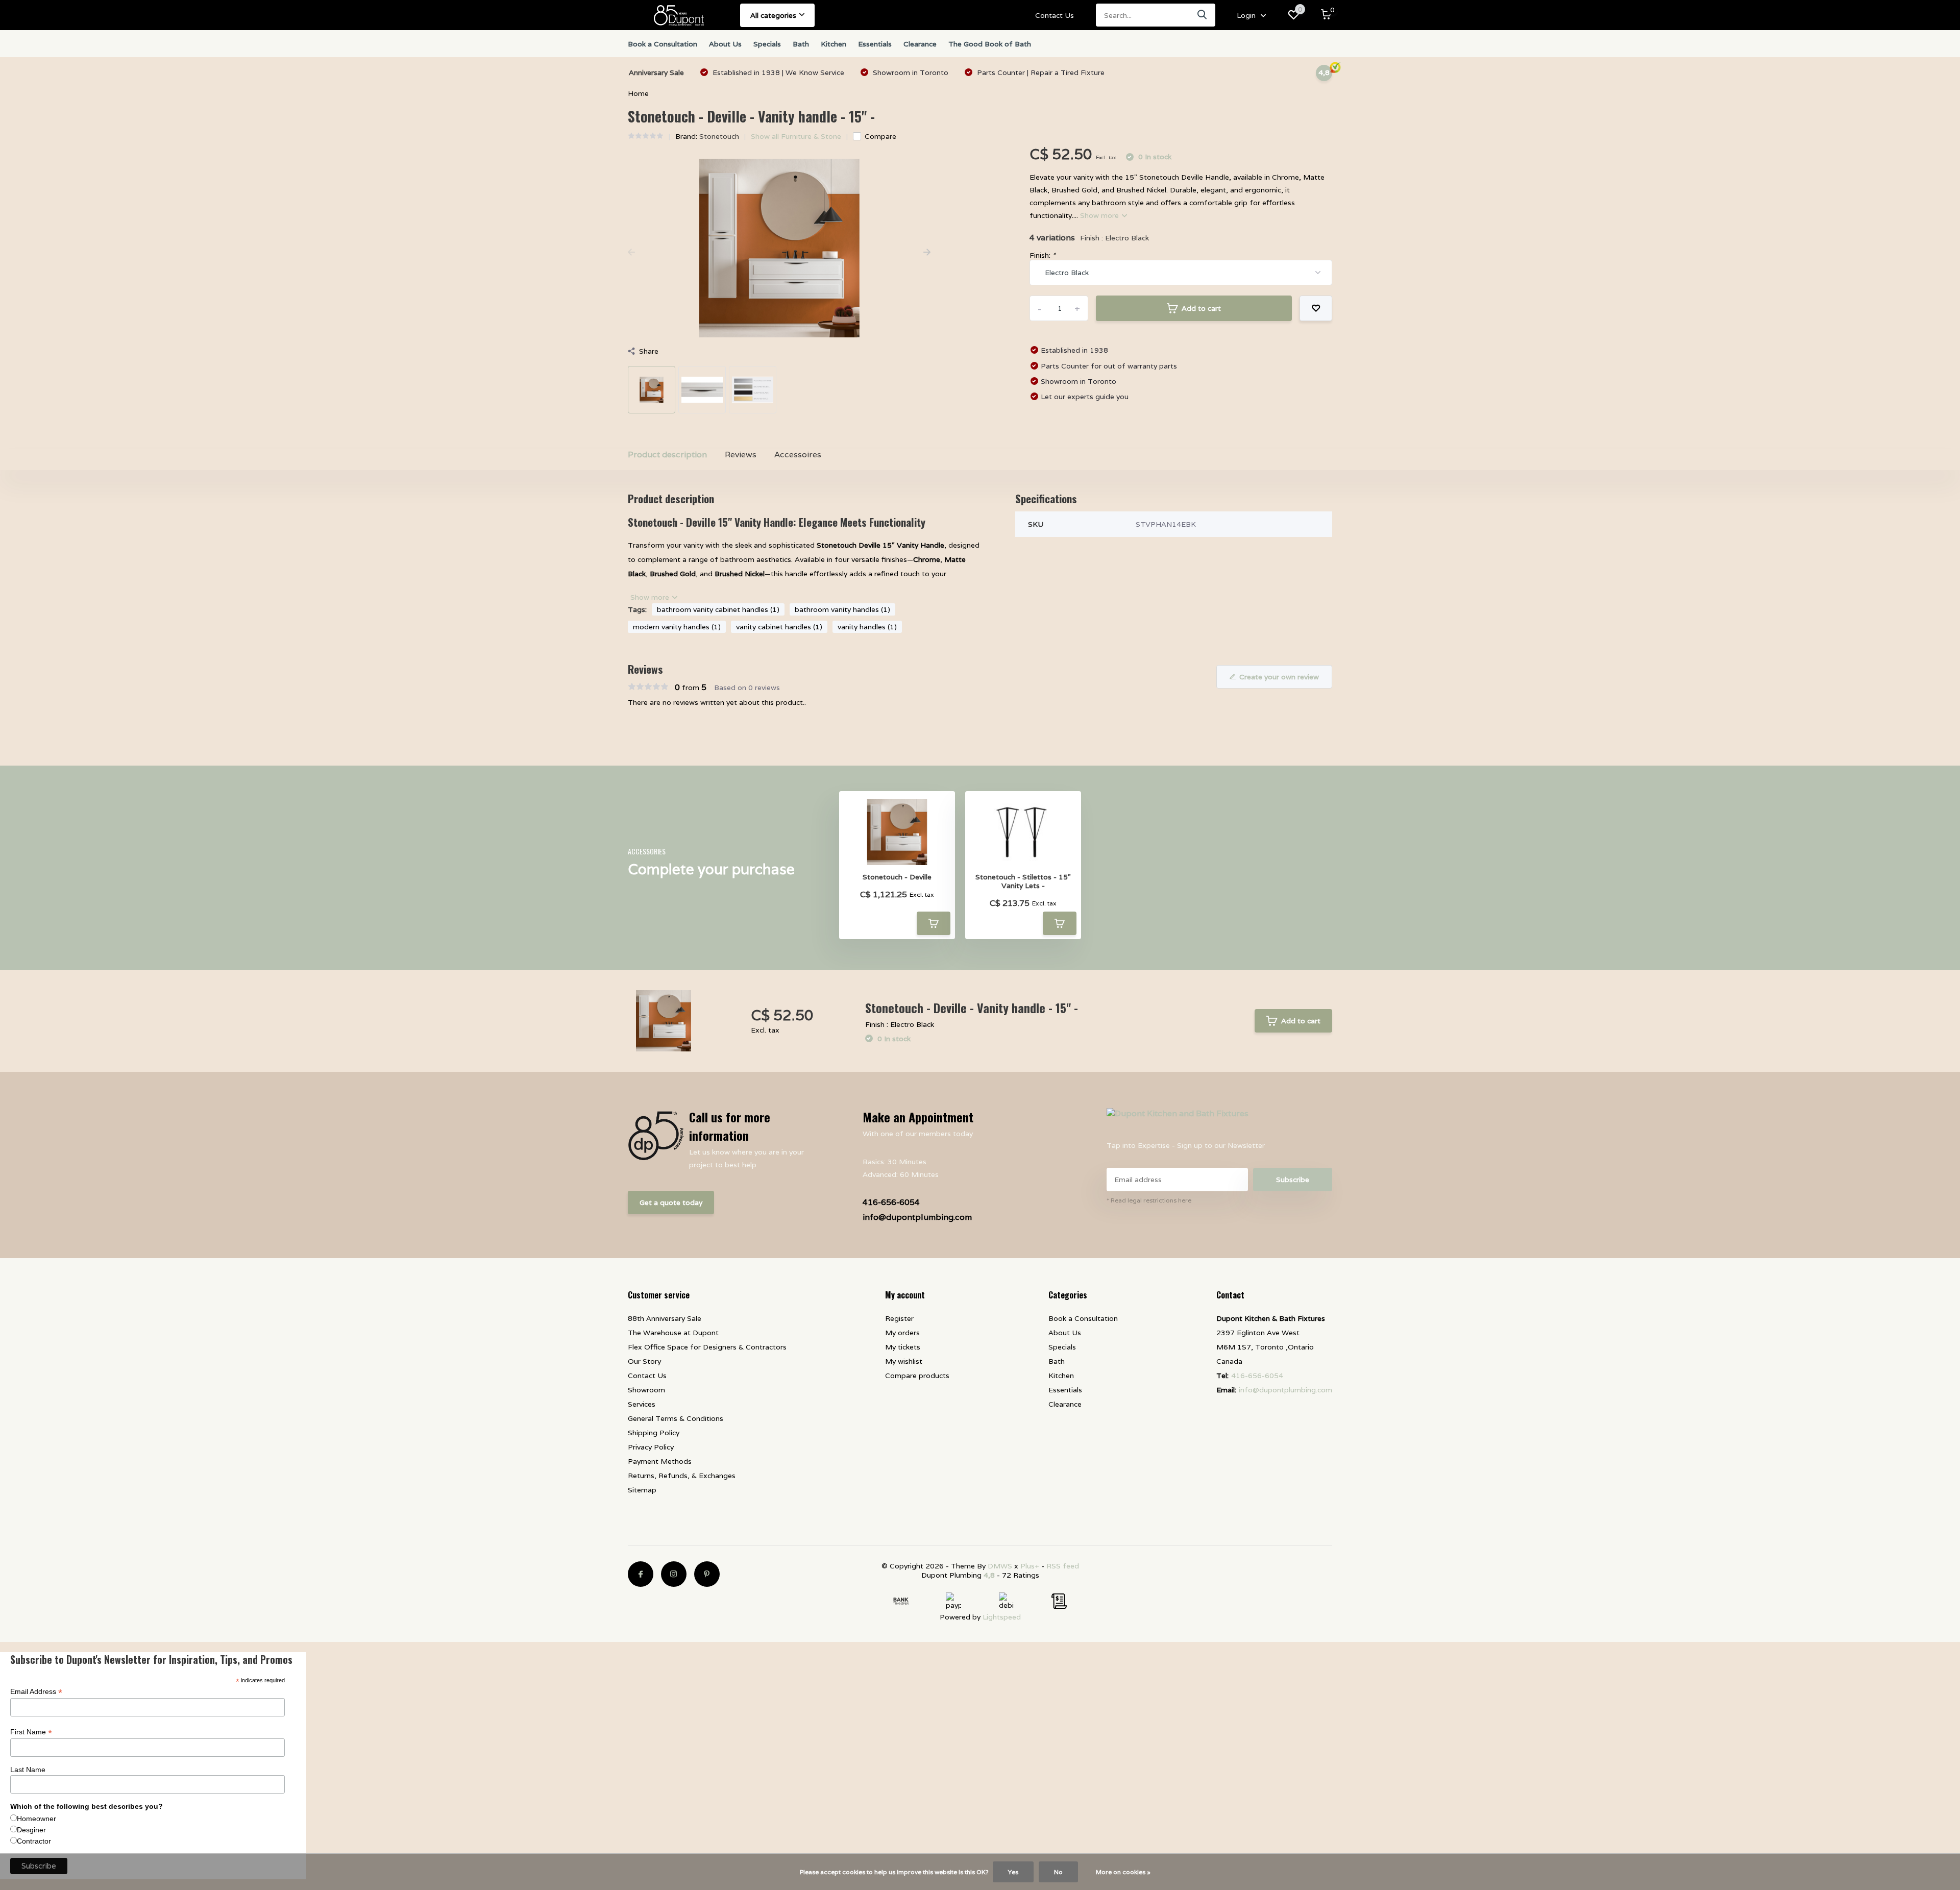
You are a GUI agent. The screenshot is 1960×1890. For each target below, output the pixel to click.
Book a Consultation (663, 44)
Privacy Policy (651, 1447)
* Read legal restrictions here (1149, 1200)
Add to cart (1201, 308)
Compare (880, 136)
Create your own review (1279, 677)
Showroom (646, 1390)
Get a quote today (671, 1202)
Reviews (741, 455)
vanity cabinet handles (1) (779, 627)
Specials (767, 44)
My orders (902, 1333)
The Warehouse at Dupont (673, 1333)
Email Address (36, 1692)
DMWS (1000, 1566)
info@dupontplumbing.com (917, 1217)
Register (899, 1318)
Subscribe (1293, 1180)
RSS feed (1063, 1566)
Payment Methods (660, 1461)
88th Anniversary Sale (665, 1318)
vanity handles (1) (867, 627)
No (1058, 1872)
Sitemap (642, 1490)
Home (638, 93)
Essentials (875, 44)
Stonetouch (719, 136)
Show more (1100, 215)
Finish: (1043, 255)
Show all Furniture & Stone (796, 136)
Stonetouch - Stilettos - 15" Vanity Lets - (1023, 881)
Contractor (34, 1841)
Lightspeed (1002, 1617)
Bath (801, 44)
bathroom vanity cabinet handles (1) (718, 609)
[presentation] (631, 253)
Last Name (28, 1770)
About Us (725, 44)
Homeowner (36, 1819)
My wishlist (904, 1361)
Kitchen (834, 44)
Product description (667, 455)
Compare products (917, 1376)
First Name (31, 1732)
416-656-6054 (891, 1202)
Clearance (920, 44)
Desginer (31, 1830)
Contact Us (1055, 15)
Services (642, 1404)
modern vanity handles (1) (677, 627)
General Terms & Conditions (676, 1418)
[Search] (1203, 15)
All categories (773, 15)
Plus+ (1030, 1566)
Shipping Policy (654, 1433)
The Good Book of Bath (990, 44)
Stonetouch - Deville (897, 877)
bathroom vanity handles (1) (842, 609)
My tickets (903, 1347)
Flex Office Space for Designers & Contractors (707, 1347)
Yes (1013, 1872)
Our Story (644, 1361)
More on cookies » (1123, 1872)
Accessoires (798, 455)
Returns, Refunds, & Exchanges (682, 1476)
